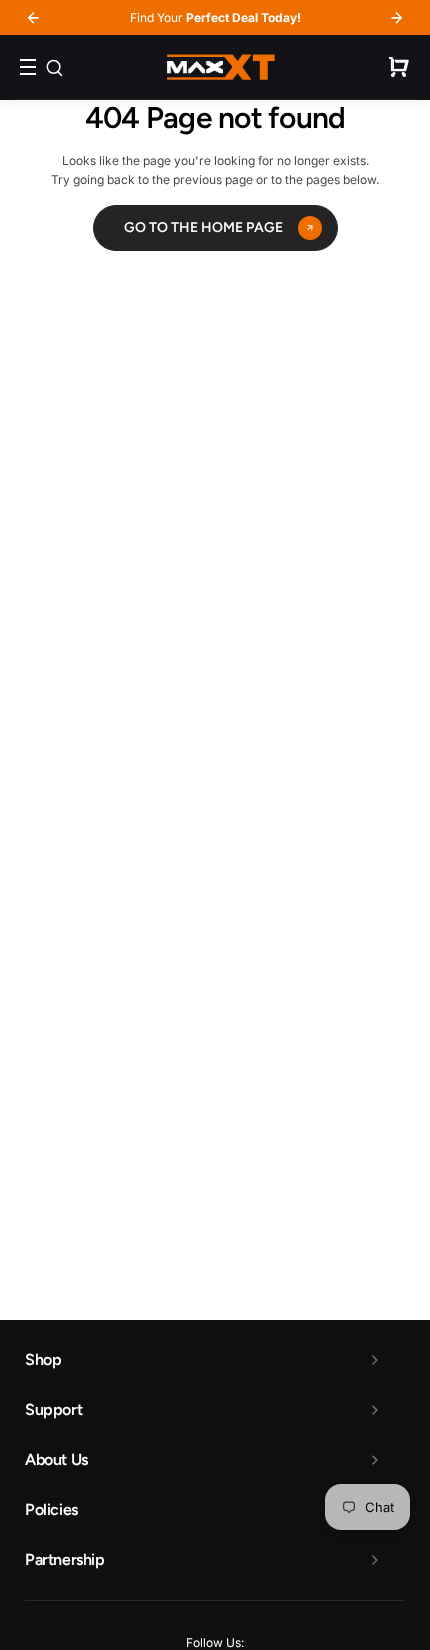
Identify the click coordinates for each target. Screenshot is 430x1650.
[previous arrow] (33, 18)
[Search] (54, 67)
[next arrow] (397, 18)
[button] (399, 67)
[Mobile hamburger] (37, 67)
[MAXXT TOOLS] (221, 67)
